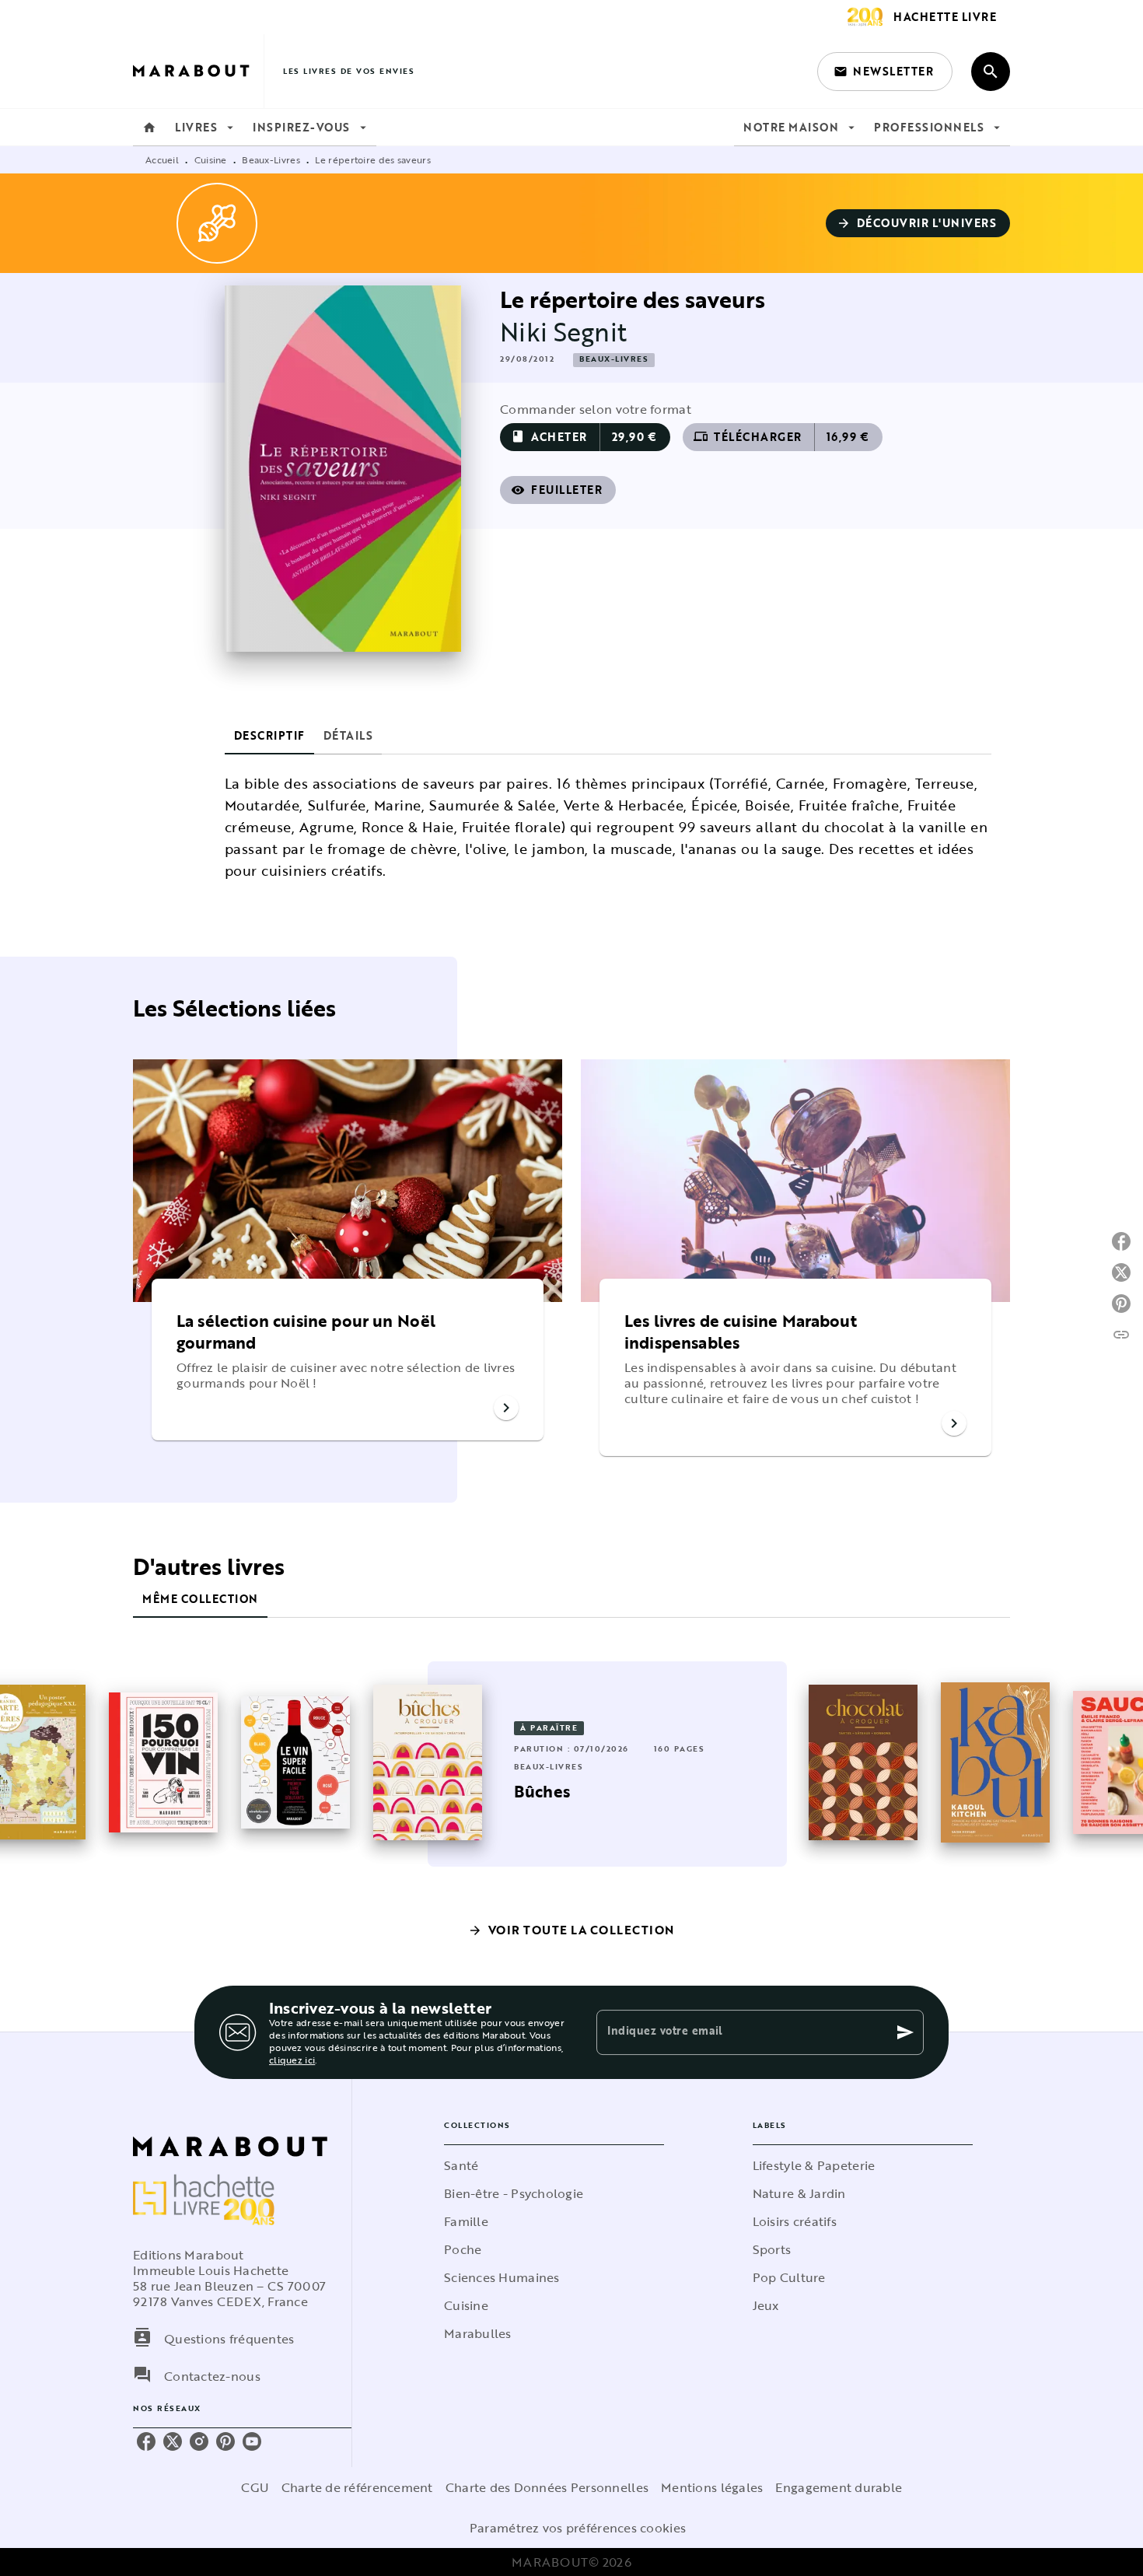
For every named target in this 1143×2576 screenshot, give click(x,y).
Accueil (162, 159)
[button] (885, 72)
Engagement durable (839, 2487)
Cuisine (211, 159)
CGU (255, 2487)
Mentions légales (712, 2487)
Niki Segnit (563, 332)
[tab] (149, 128)
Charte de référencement (357, 2487)
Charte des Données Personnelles (547, 2487)
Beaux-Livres (271, 159)
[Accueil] (198, 71)
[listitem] (146, 2441)
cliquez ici (292, 2060)
